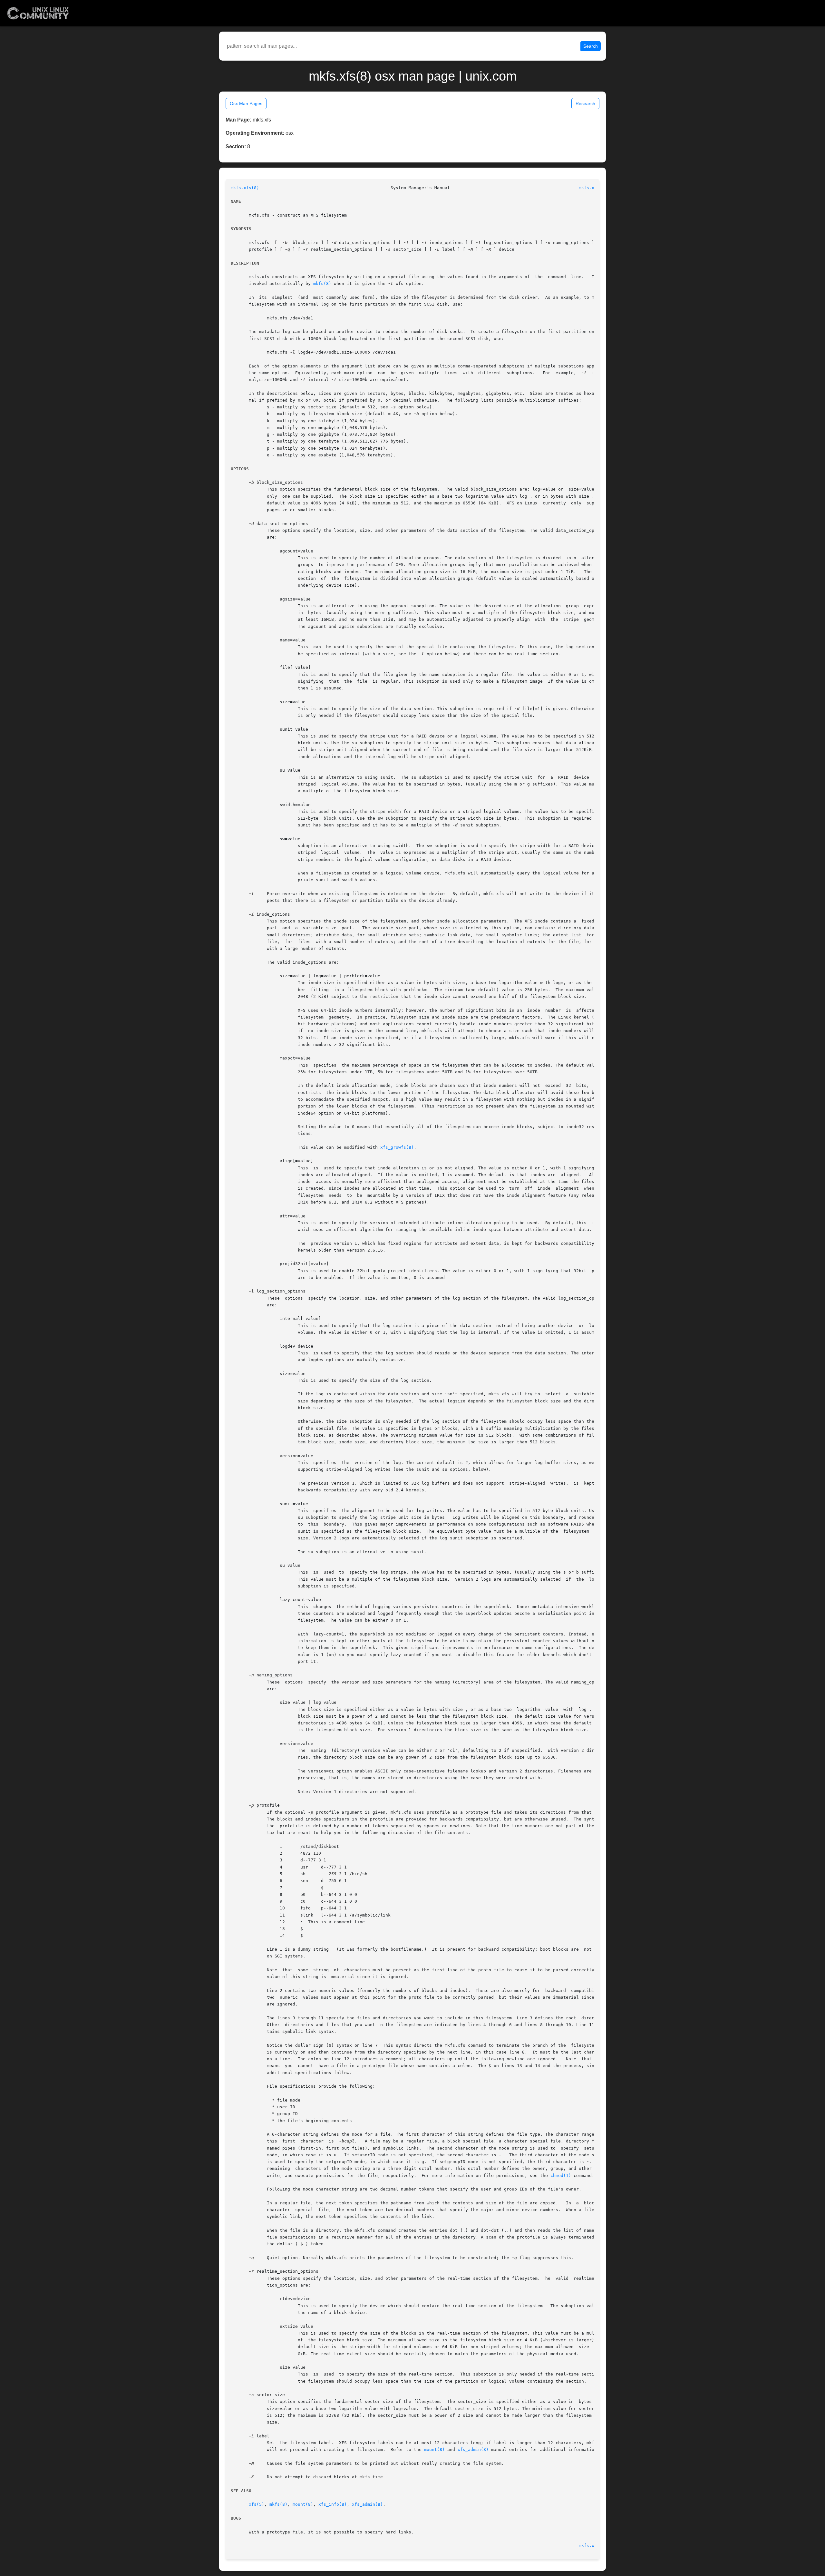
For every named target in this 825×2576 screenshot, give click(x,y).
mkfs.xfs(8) (245, 188)
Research (585, 103)
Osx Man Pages (246, 103)
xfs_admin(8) (473, 2449)
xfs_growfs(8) (397, 1147)
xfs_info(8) (333, 2504)
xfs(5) (257, 2504)
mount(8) (434, 2449)
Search (591, 46)
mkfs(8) (322, 283)
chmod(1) (561, 2176)
